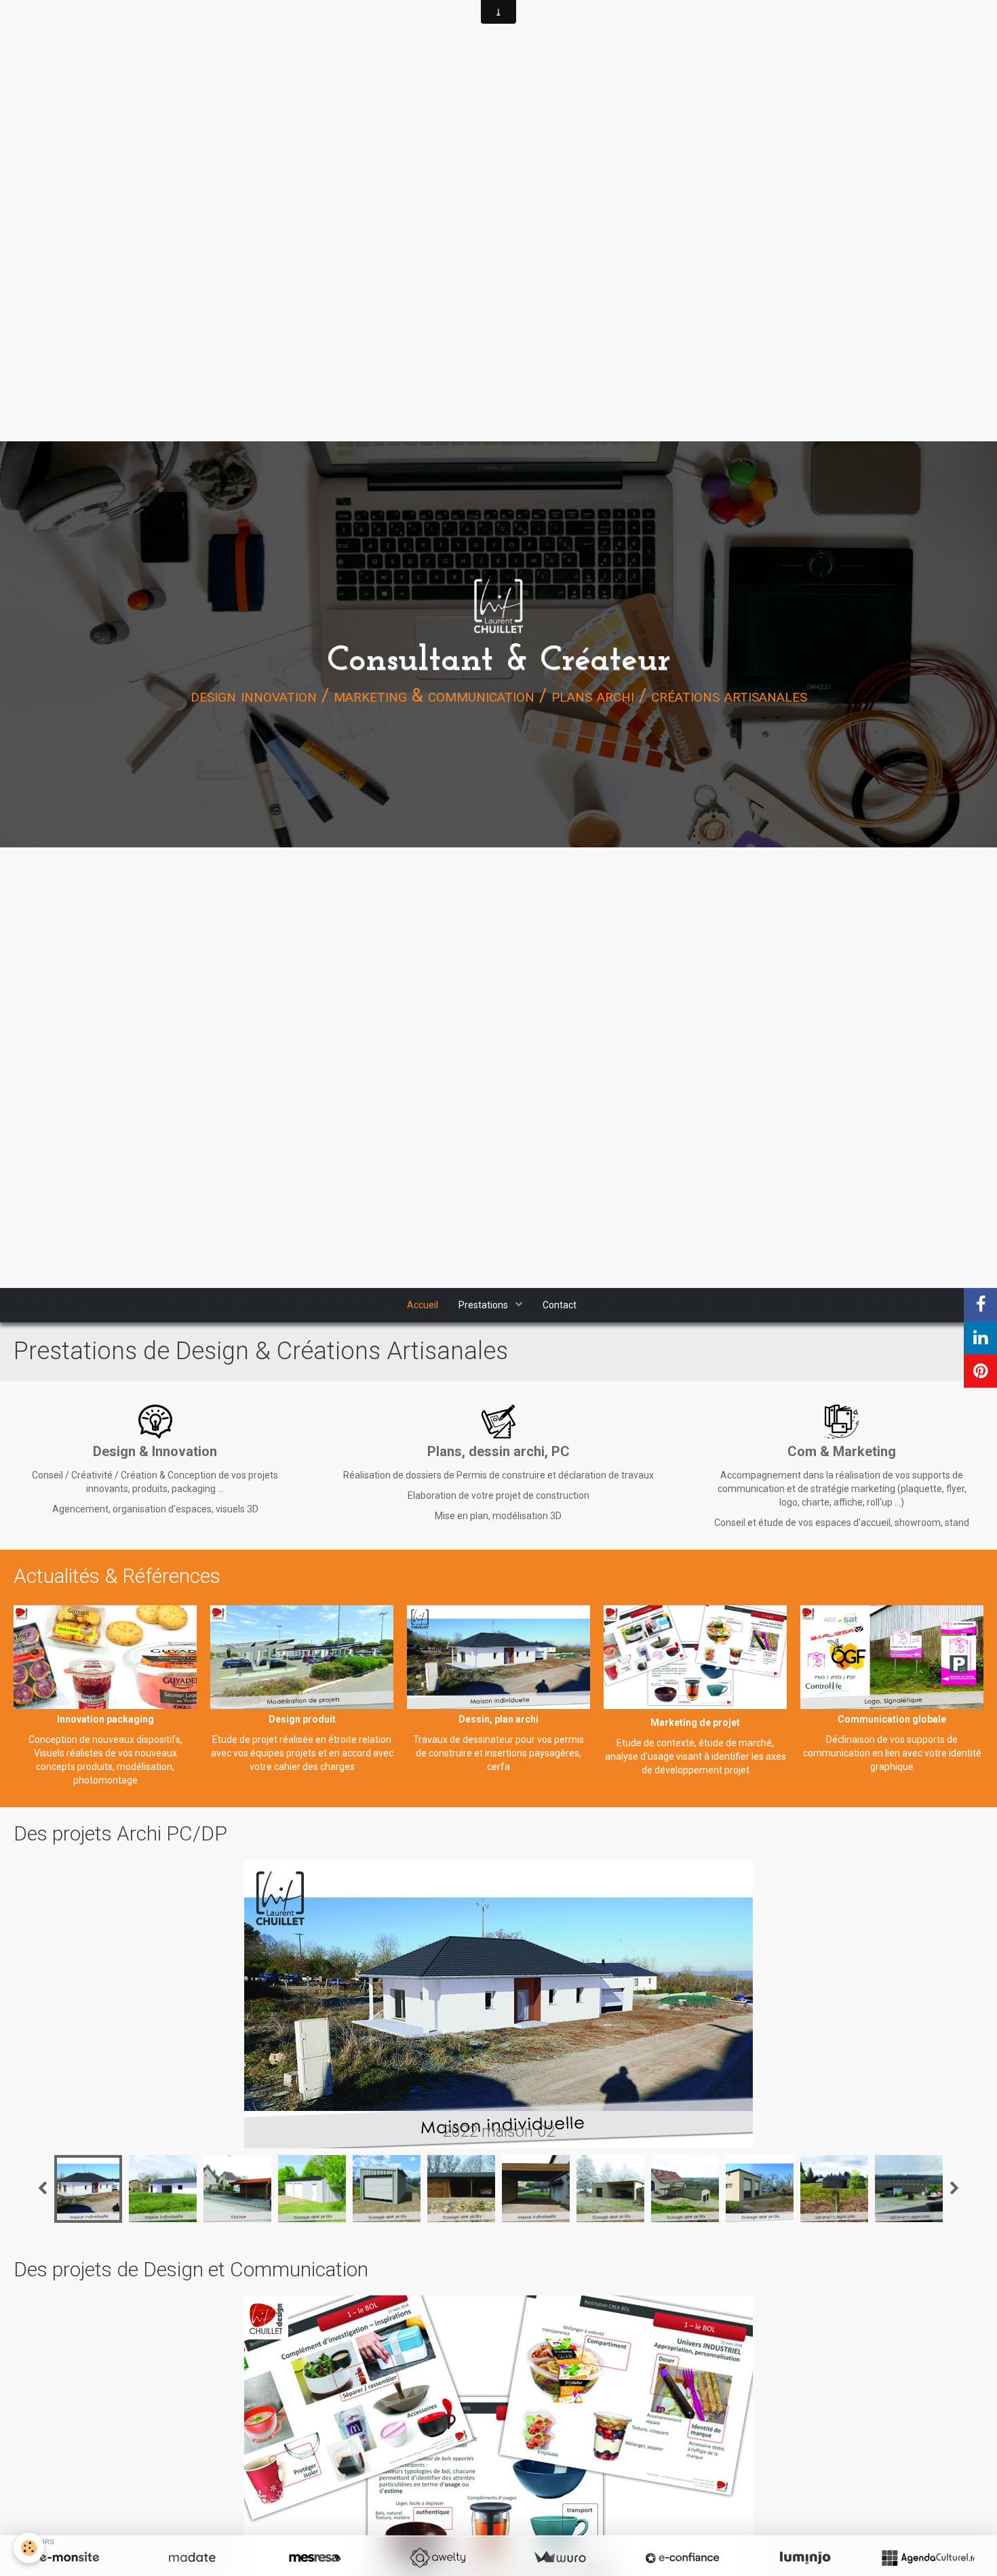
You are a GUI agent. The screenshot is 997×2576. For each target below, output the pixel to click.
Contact (560, 1305)
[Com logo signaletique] (892, 1657)
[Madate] (192, 2558)
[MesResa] (315, 2558)
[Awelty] (437, 2558)
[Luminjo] (805, 2558)
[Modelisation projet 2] (302, 1657)
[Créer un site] (69, 2558)
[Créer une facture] (560, 2558)
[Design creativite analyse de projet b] (695, 1657)
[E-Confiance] (682, 2558)
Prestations (484, 1305)
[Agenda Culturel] (928, 2558)
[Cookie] (29, 2548)
